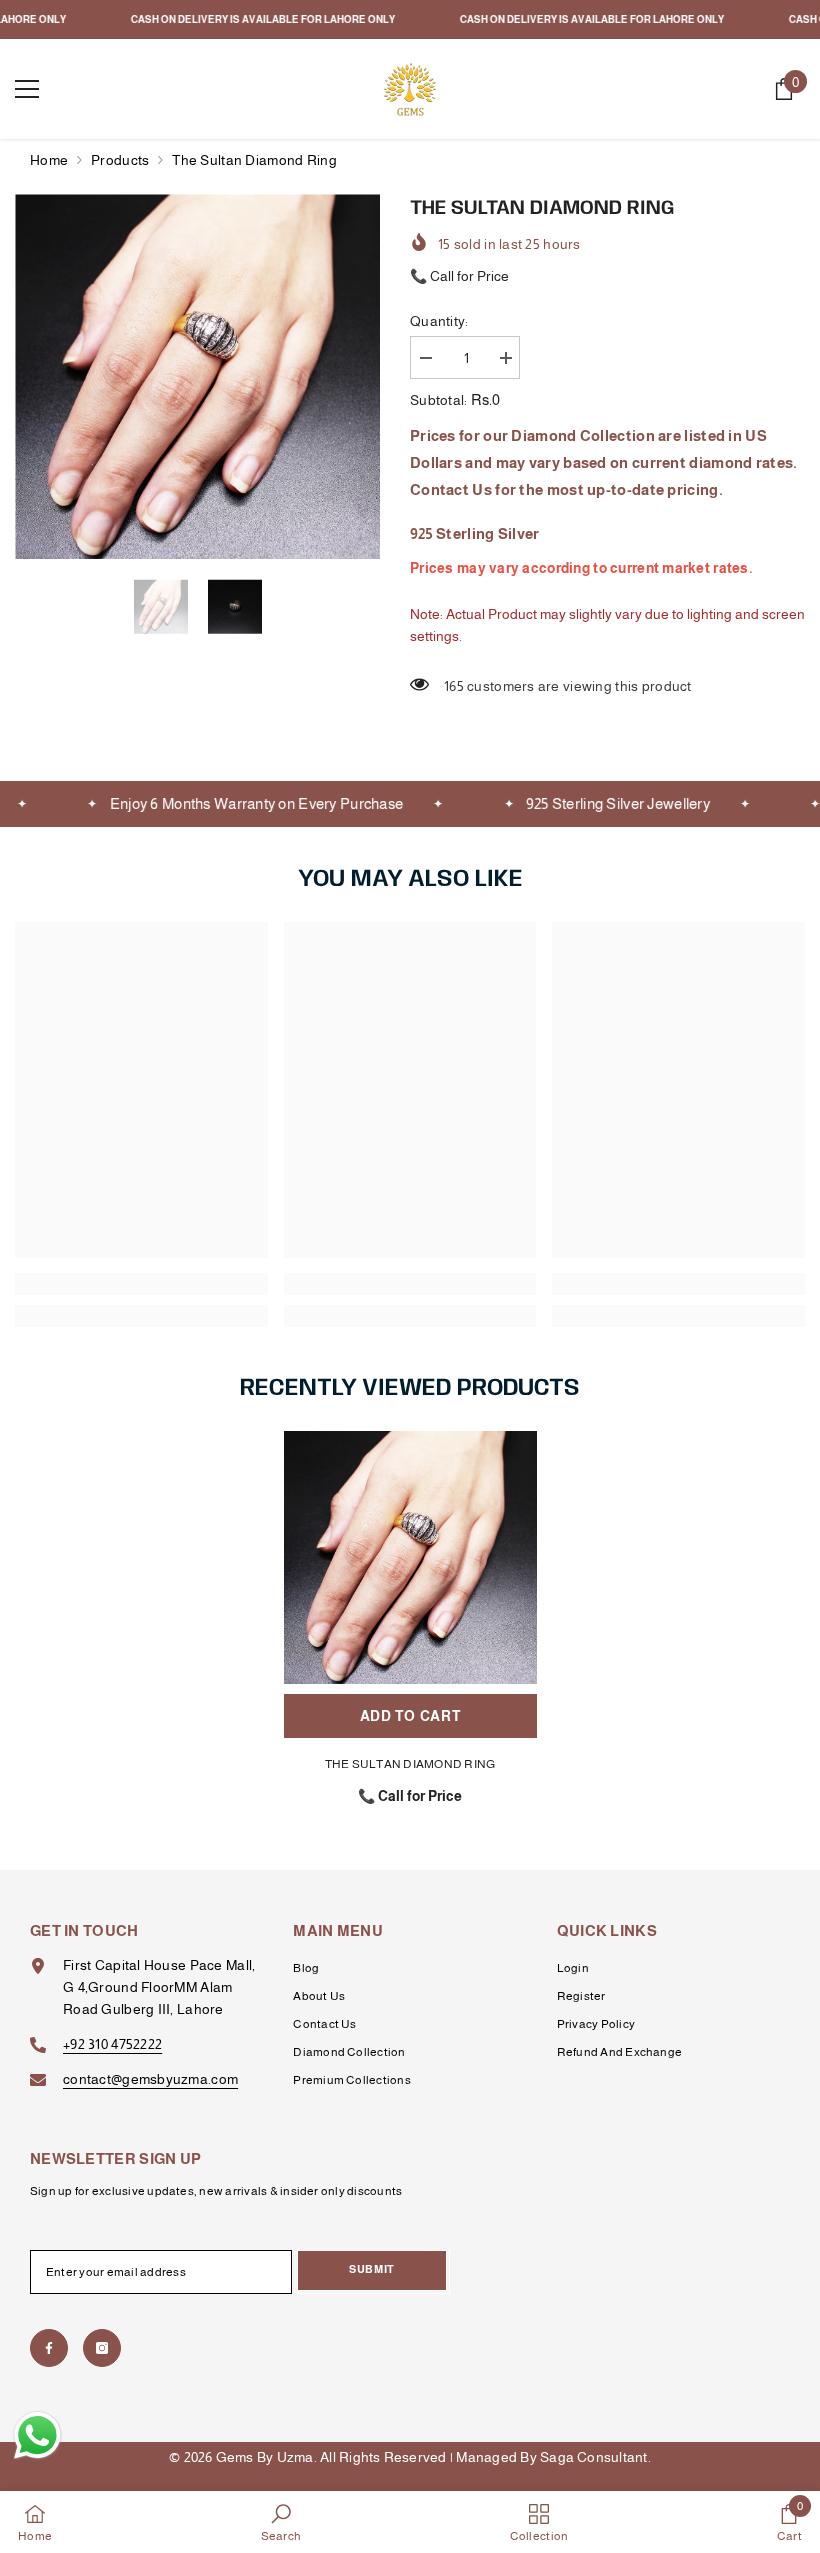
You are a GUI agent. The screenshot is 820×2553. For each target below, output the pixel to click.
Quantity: (439, 321)
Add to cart (410, 1716)
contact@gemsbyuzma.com (150, 2079)
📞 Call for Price (459, 276)
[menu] (27, 89)
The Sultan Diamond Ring (410, 1764)
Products (120, 160)
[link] (141, 1284)
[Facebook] (49, 2348)
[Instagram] (102, 2348)
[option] (197, 376)
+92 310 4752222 (112, 2044)
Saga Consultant (594, 2457)
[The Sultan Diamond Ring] (410, 1557)
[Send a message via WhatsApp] (37, 2435)
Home (49, 160)
